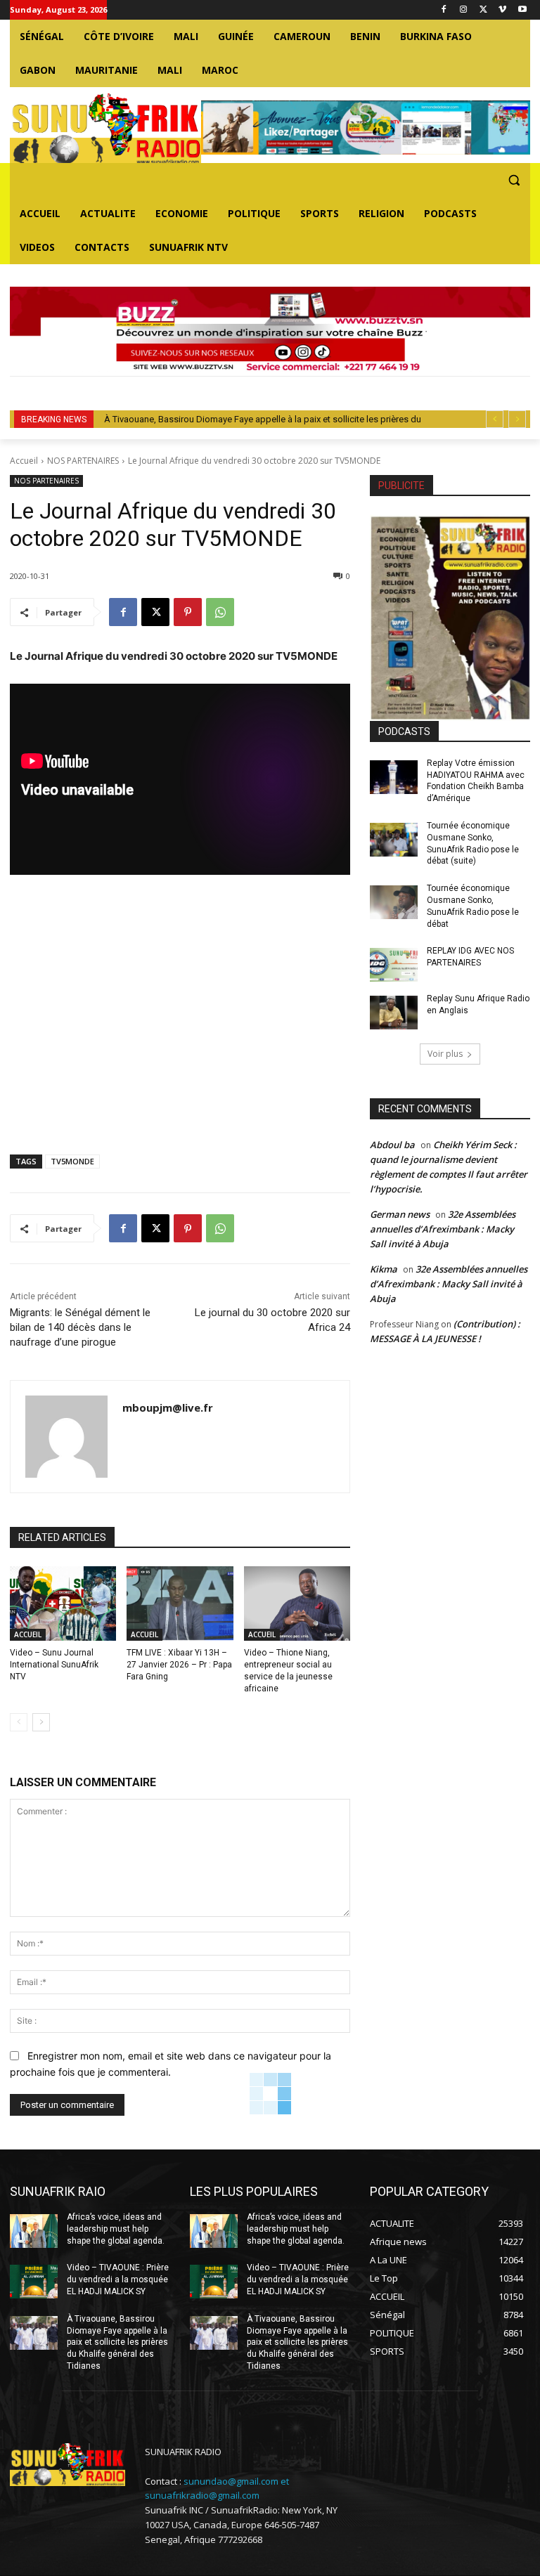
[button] (514, 180)
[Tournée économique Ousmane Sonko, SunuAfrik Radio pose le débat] (394, 902)
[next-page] (41, 1722)
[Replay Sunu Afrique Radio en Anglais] (394, 1013)
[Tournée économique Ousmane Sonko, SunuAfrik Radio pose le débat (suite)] (394, 840)
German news (400, 1214)
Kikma (384, 1269)
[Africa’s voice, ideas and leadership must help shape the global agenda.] (34, 2231)
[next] (517, 419)
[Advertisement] (180, 1017)
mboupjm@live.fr (168, 1407)
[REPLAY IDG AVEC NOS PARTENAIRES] (394, 965)
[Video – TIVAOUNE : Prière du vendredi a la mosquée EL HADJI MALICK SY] (34, 2282)
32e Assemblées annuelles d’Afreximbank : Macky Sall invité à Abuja (443, 1229)
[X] (483, 10)
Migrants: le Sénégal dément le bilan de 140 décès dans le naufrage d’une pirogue (80, 1327)
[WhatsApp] (220, 612)
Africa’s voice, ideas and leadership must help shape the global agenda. (116, 2229)
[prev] (495, 419)
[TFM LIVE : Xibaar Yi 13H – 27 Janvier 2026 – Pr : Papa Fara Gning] (180, 1604)
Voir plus (445, 1054)
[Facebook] (444, 10)
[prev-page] (19, 1722)
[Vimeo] (502, 10)
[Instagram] (464, 10)
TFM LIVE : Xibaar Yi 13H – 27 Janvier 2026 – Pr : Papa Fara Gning (179, 1665)
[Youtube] (522, 10)
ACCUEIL (28, 1634)
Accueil (24, 461)
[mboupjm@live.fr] (66, 1437)
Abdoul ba (392, 1145)
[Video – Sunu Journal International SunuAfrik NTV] (63, 1604)
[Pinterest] (188, 612)
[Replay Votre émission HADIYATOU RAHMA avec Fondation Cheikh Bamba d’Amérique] (394, 777)
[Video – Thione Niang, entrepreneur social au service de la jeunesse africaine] (297, 1604)
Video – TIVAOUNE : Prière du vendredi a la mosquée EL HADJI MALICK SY (118, 2279)
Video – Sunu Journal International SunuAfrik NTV (54, 1665)
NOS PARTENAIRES (83, 461)
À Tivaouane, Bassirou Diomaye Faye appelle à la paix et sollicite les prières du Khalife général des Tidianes (117, 2342)
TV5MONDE (72, 1161)
